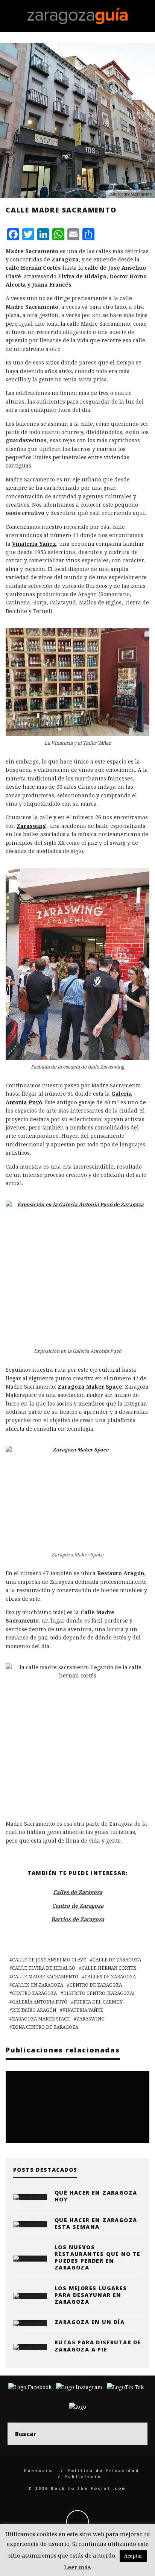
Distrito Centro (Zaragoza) (99, 1993)
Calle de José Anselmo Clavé (49, 1960)
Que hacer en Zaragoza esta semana (96, 2223)
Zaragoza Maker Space (41, 2019)
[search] (136, 2434)
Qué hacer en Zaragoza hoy (96, 2196)
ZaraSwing (90, 2019)
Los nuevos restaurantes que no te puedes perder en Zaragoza (98, 2257)
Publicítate (83, 2477)
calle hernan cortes (109, 1968)
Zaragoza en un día (90, 2322)
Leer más (77, 2567)
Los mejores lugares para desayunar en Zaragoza (91, 2295)
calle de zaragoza (117, 1960)
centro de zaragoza (96, 1985)
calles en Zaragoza (38, 1985)
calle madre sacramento (45, 1977)
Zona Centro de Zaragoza (45, 2027)
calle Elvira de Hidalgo (44, 1968)
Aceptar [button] (133, 2556)
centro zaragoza (34, 1993)
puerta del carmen (98, 2002)
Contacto (38, 2471)
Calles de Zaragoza (78, 1892)
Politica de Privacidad (103, 2471)
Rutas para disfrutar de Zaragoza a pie (98, 2346)
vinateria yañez (83, 2010)
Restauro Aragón (34, 2010)
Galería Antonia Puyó (40, 2002)
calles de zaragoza (110, 1977)
